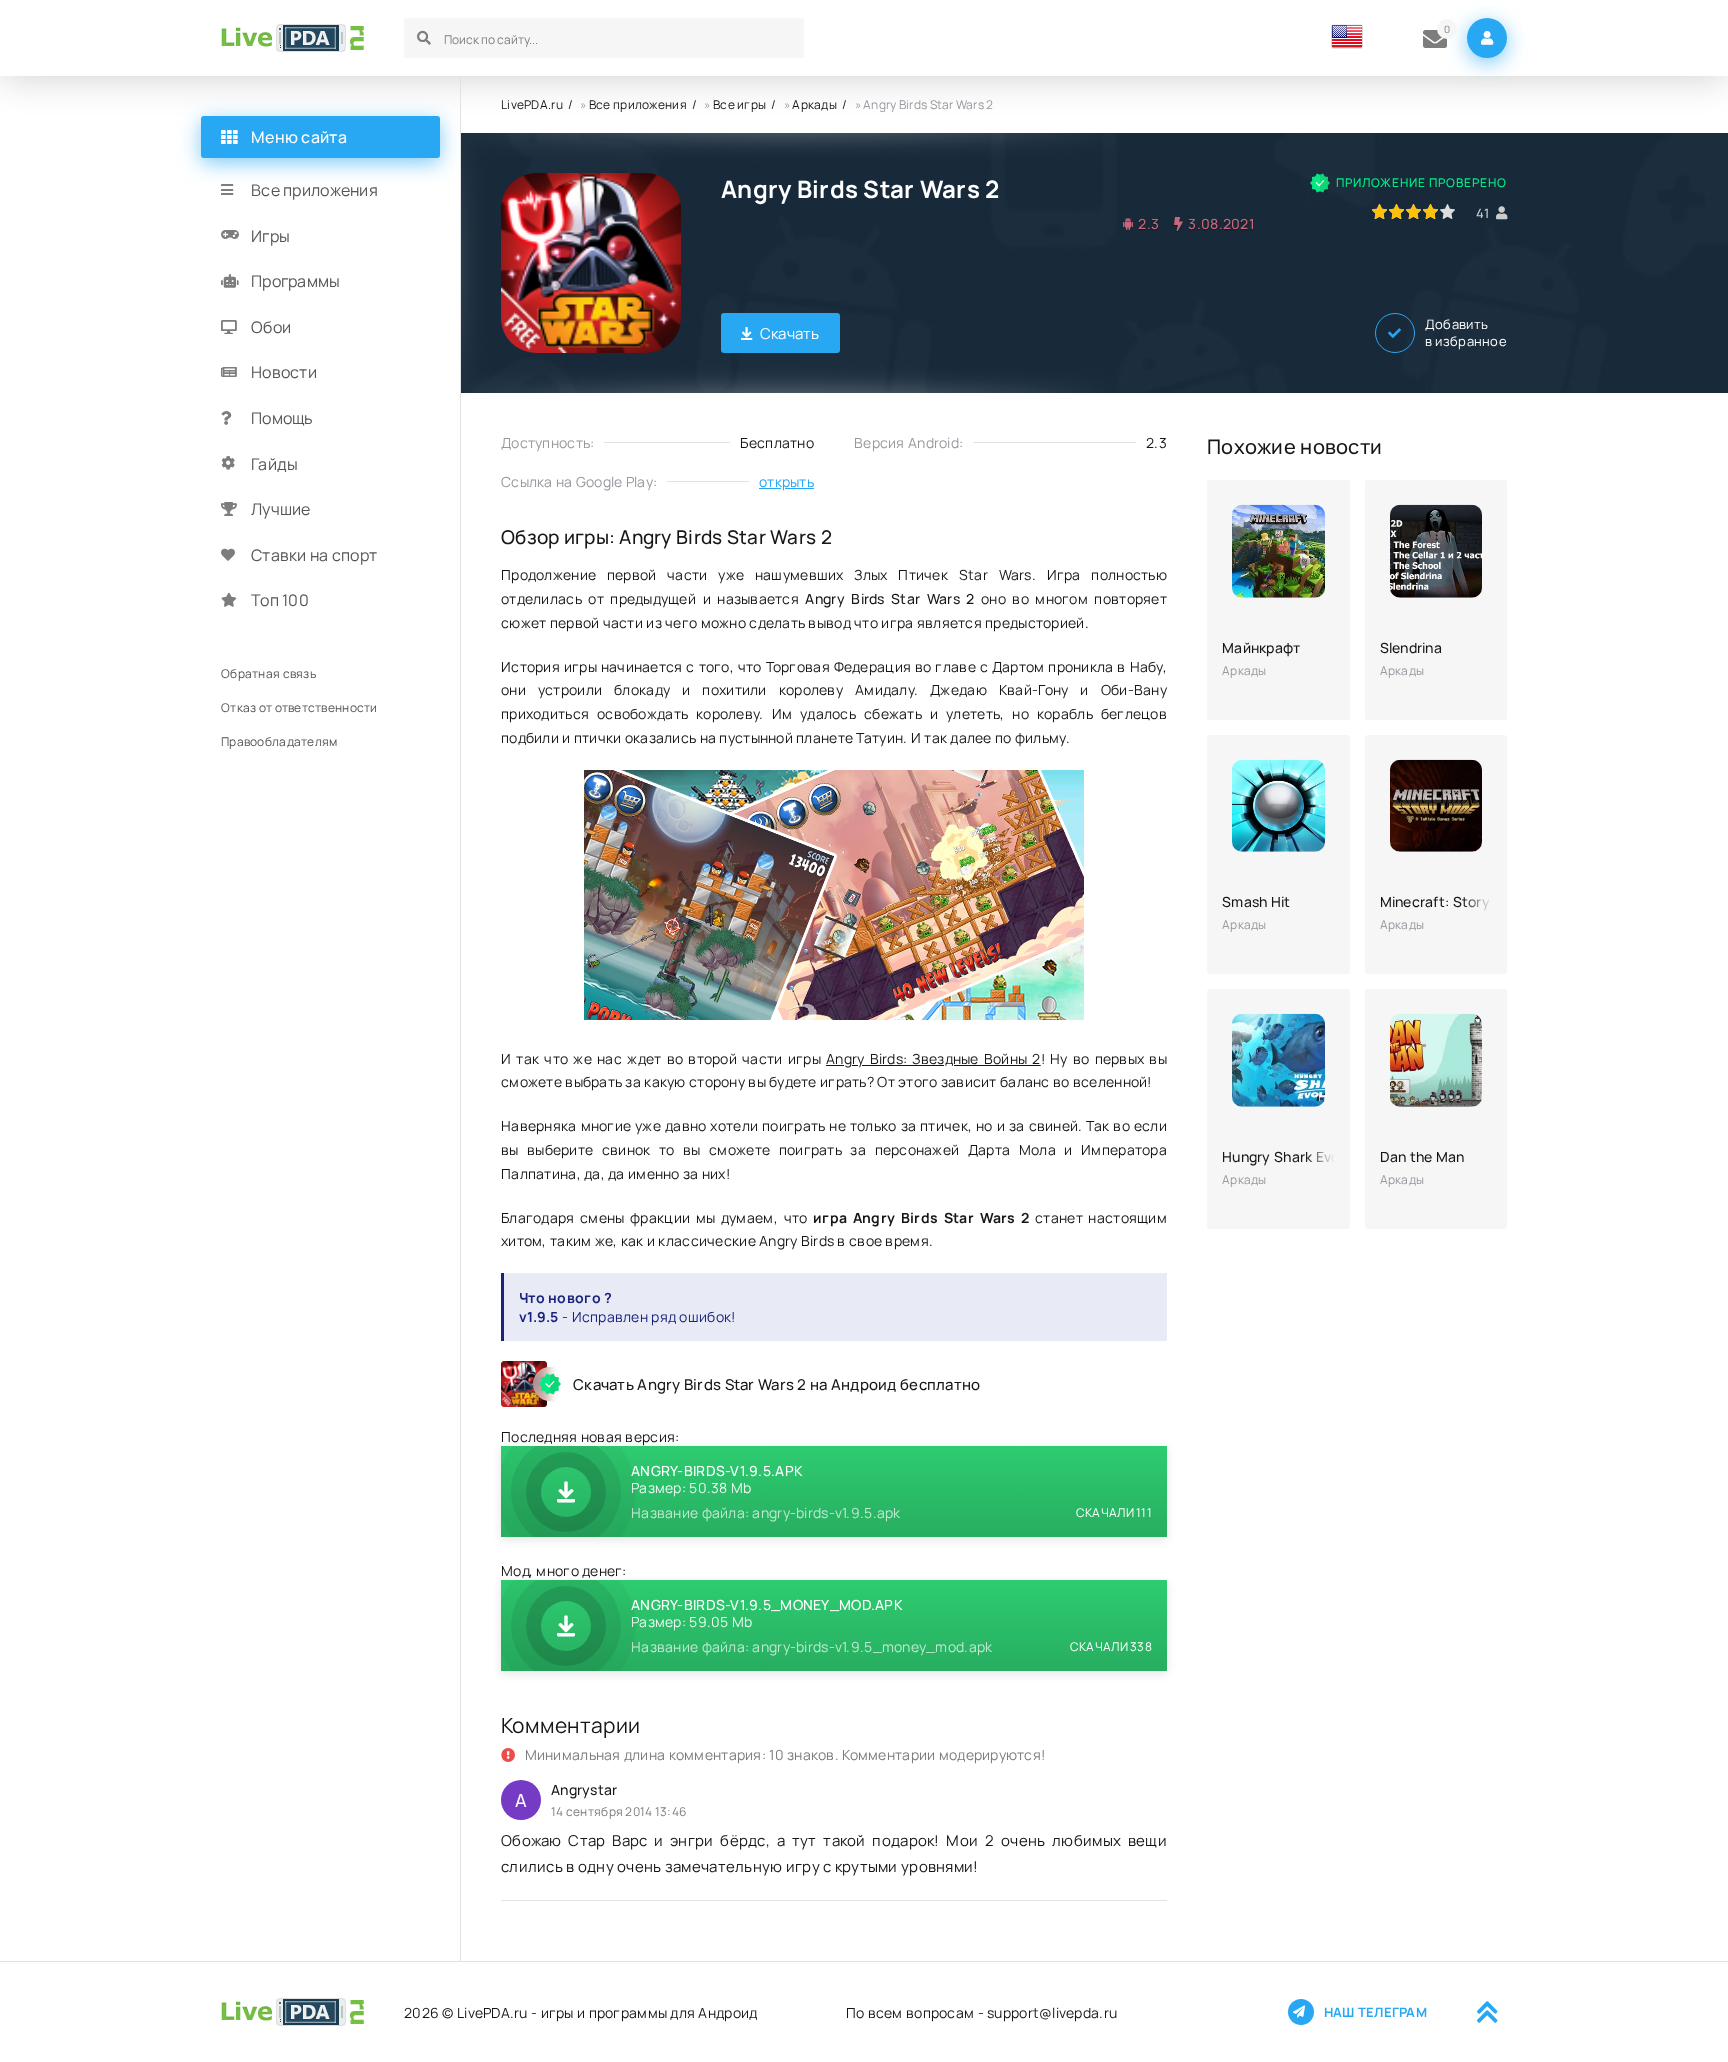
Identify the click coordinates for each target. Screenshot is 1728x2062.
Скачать (790, 333)
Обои (271, 327)
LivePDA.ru (532, 104)
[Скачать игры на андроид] (292, 38)
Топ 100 (280, 600)
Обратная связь (268, 673)
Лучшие (281, 509)
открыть (786, 481)
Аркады (814, 104)
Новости (284, 372)
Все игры (739, 104)
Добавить (1466, 333)
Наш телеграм (1375, 2012)
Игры (270, 236)
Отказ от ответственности (299, 707)
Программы (296, 281)
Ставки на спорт (314, 555)
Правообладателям (279, 741)
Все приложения (638, 104)
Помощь (282, 418)
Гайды (274, 464)
